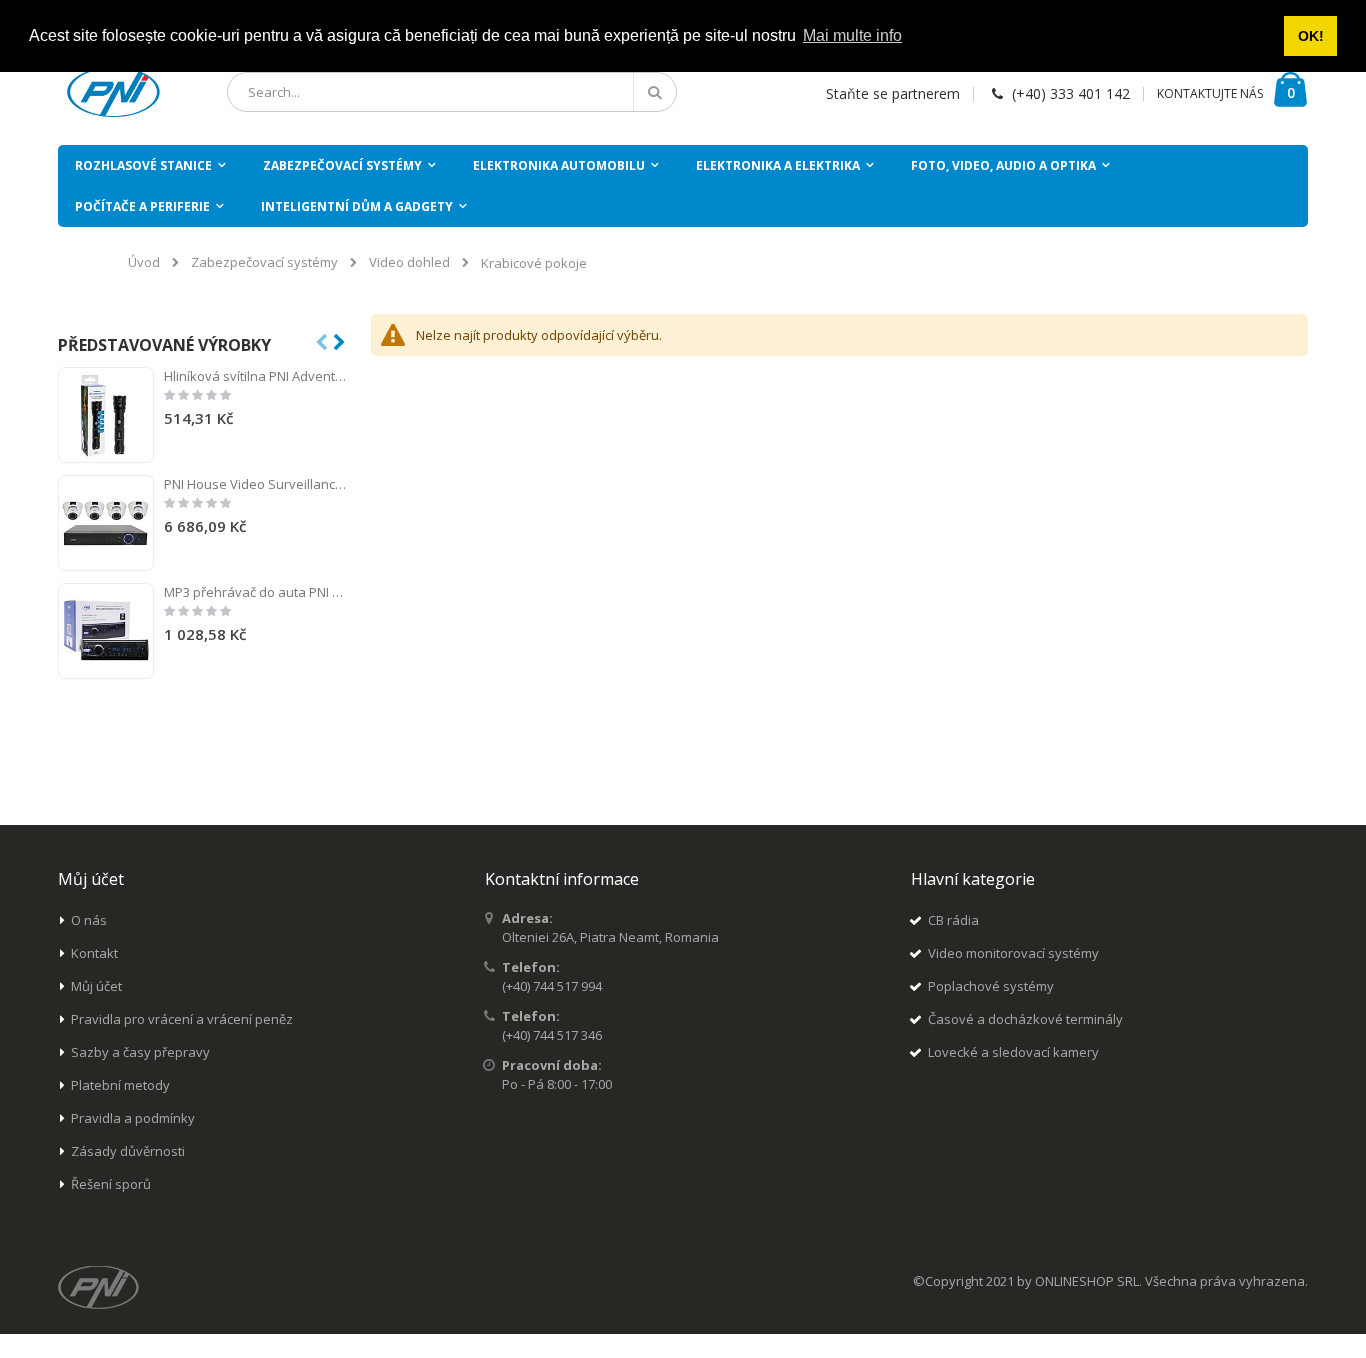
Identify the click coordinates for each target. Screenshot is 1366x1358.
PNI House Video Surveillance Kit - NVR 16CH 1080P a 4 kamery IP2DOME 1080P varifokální (256, 484)
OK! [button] (1311, 36)
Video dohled (409, 262)
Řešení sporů (111, 1184)
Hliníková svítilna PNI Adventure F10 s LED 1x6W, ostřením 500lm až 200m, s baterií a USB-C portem (256, 376)
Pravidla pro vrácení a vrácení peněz (182, 1019)
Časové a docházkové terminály (1025, 1019)
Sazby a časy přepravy (140, 1052)
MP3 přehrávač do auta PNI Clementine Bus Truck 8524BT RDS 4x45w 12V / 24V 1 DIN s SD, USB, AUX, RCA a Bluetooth (256, 592)
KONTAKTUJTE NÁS (1210, 93)
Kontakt (94, 953)
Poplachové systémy (991, 986)
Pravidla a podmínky (133, 1118)
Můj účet (96, 986)
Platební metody (120, 1085)
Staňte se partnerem (893, 93)
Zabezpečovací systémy (264, 262)
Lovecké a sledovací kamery (1013, 1052)
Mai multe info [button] (852, 35)
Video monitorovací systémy (1013, 953)
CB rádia (953, 920)
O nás (89, 920)
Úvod (144, 262)
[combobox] (452, 92)
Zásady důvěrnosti (128, 1151)
